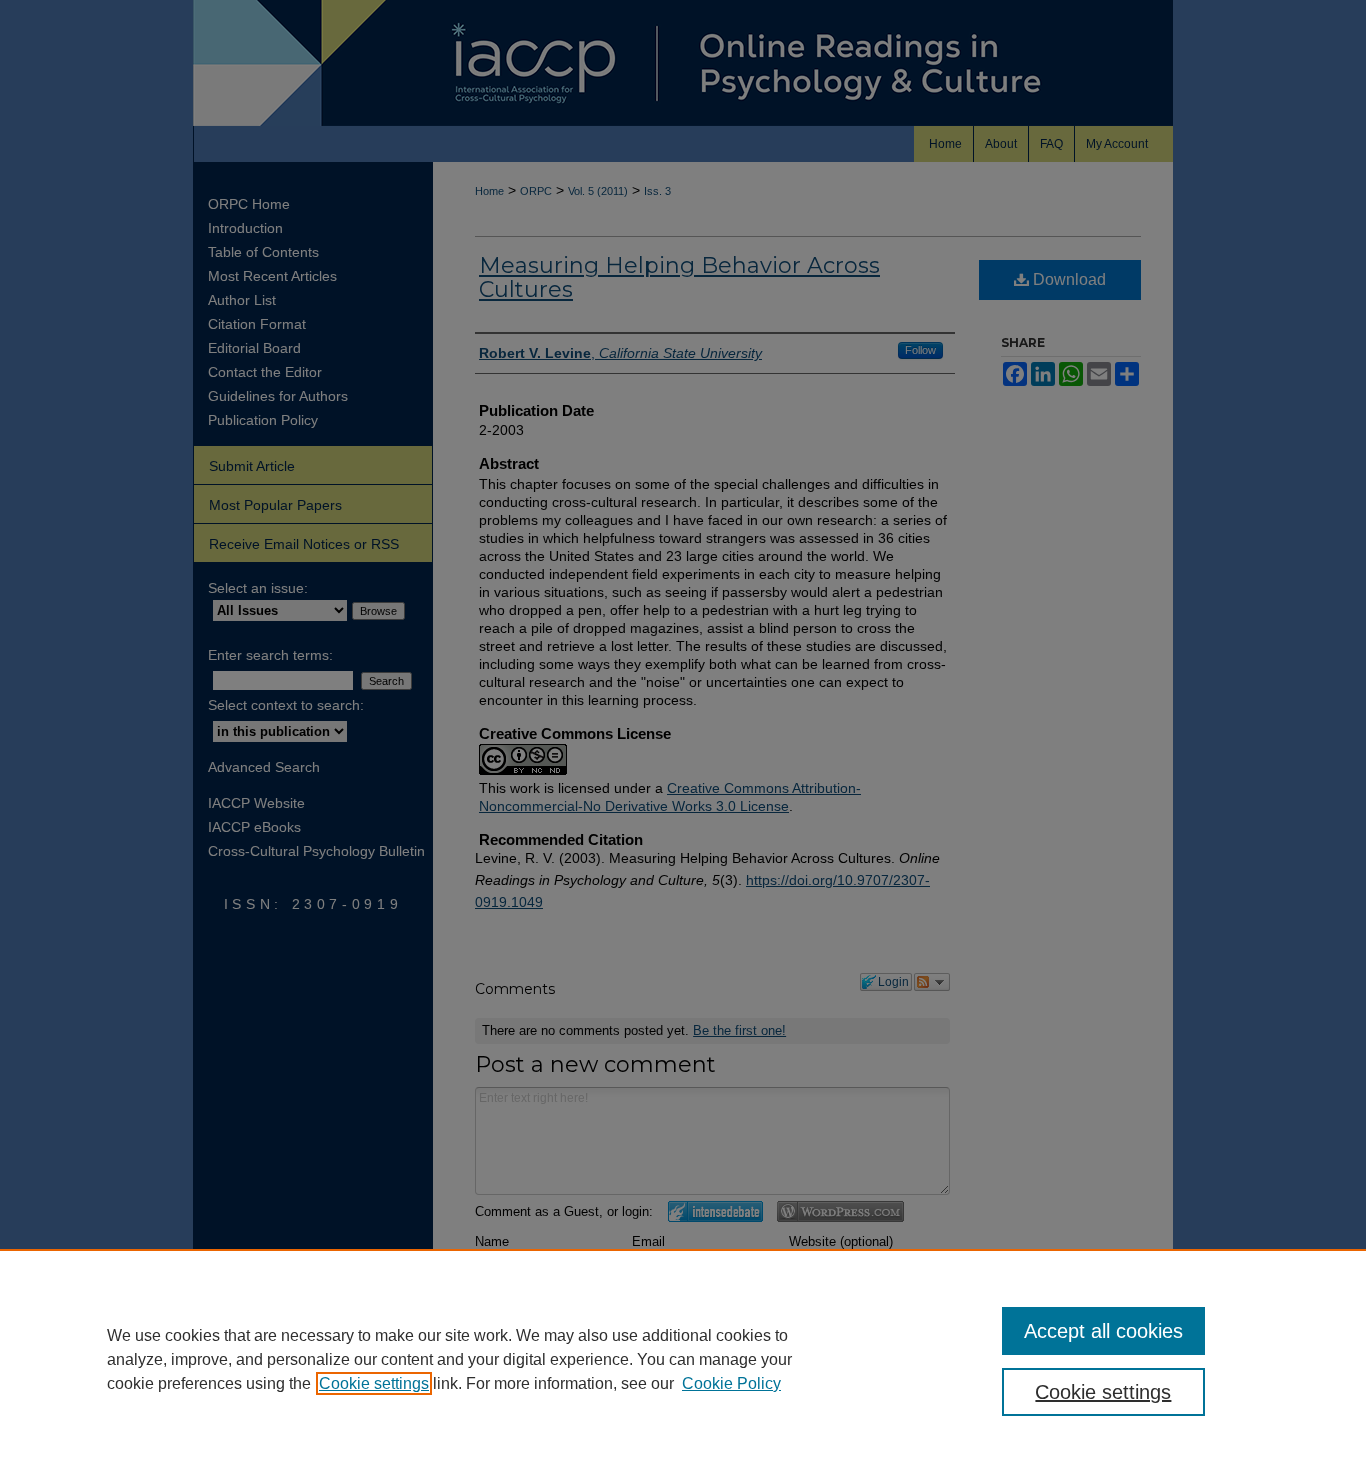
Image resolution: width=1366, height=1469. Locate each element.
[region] (683, 1359)
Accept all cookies (1103, 1331)
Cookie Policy (731, 1383)
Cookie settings (374, 1383)
